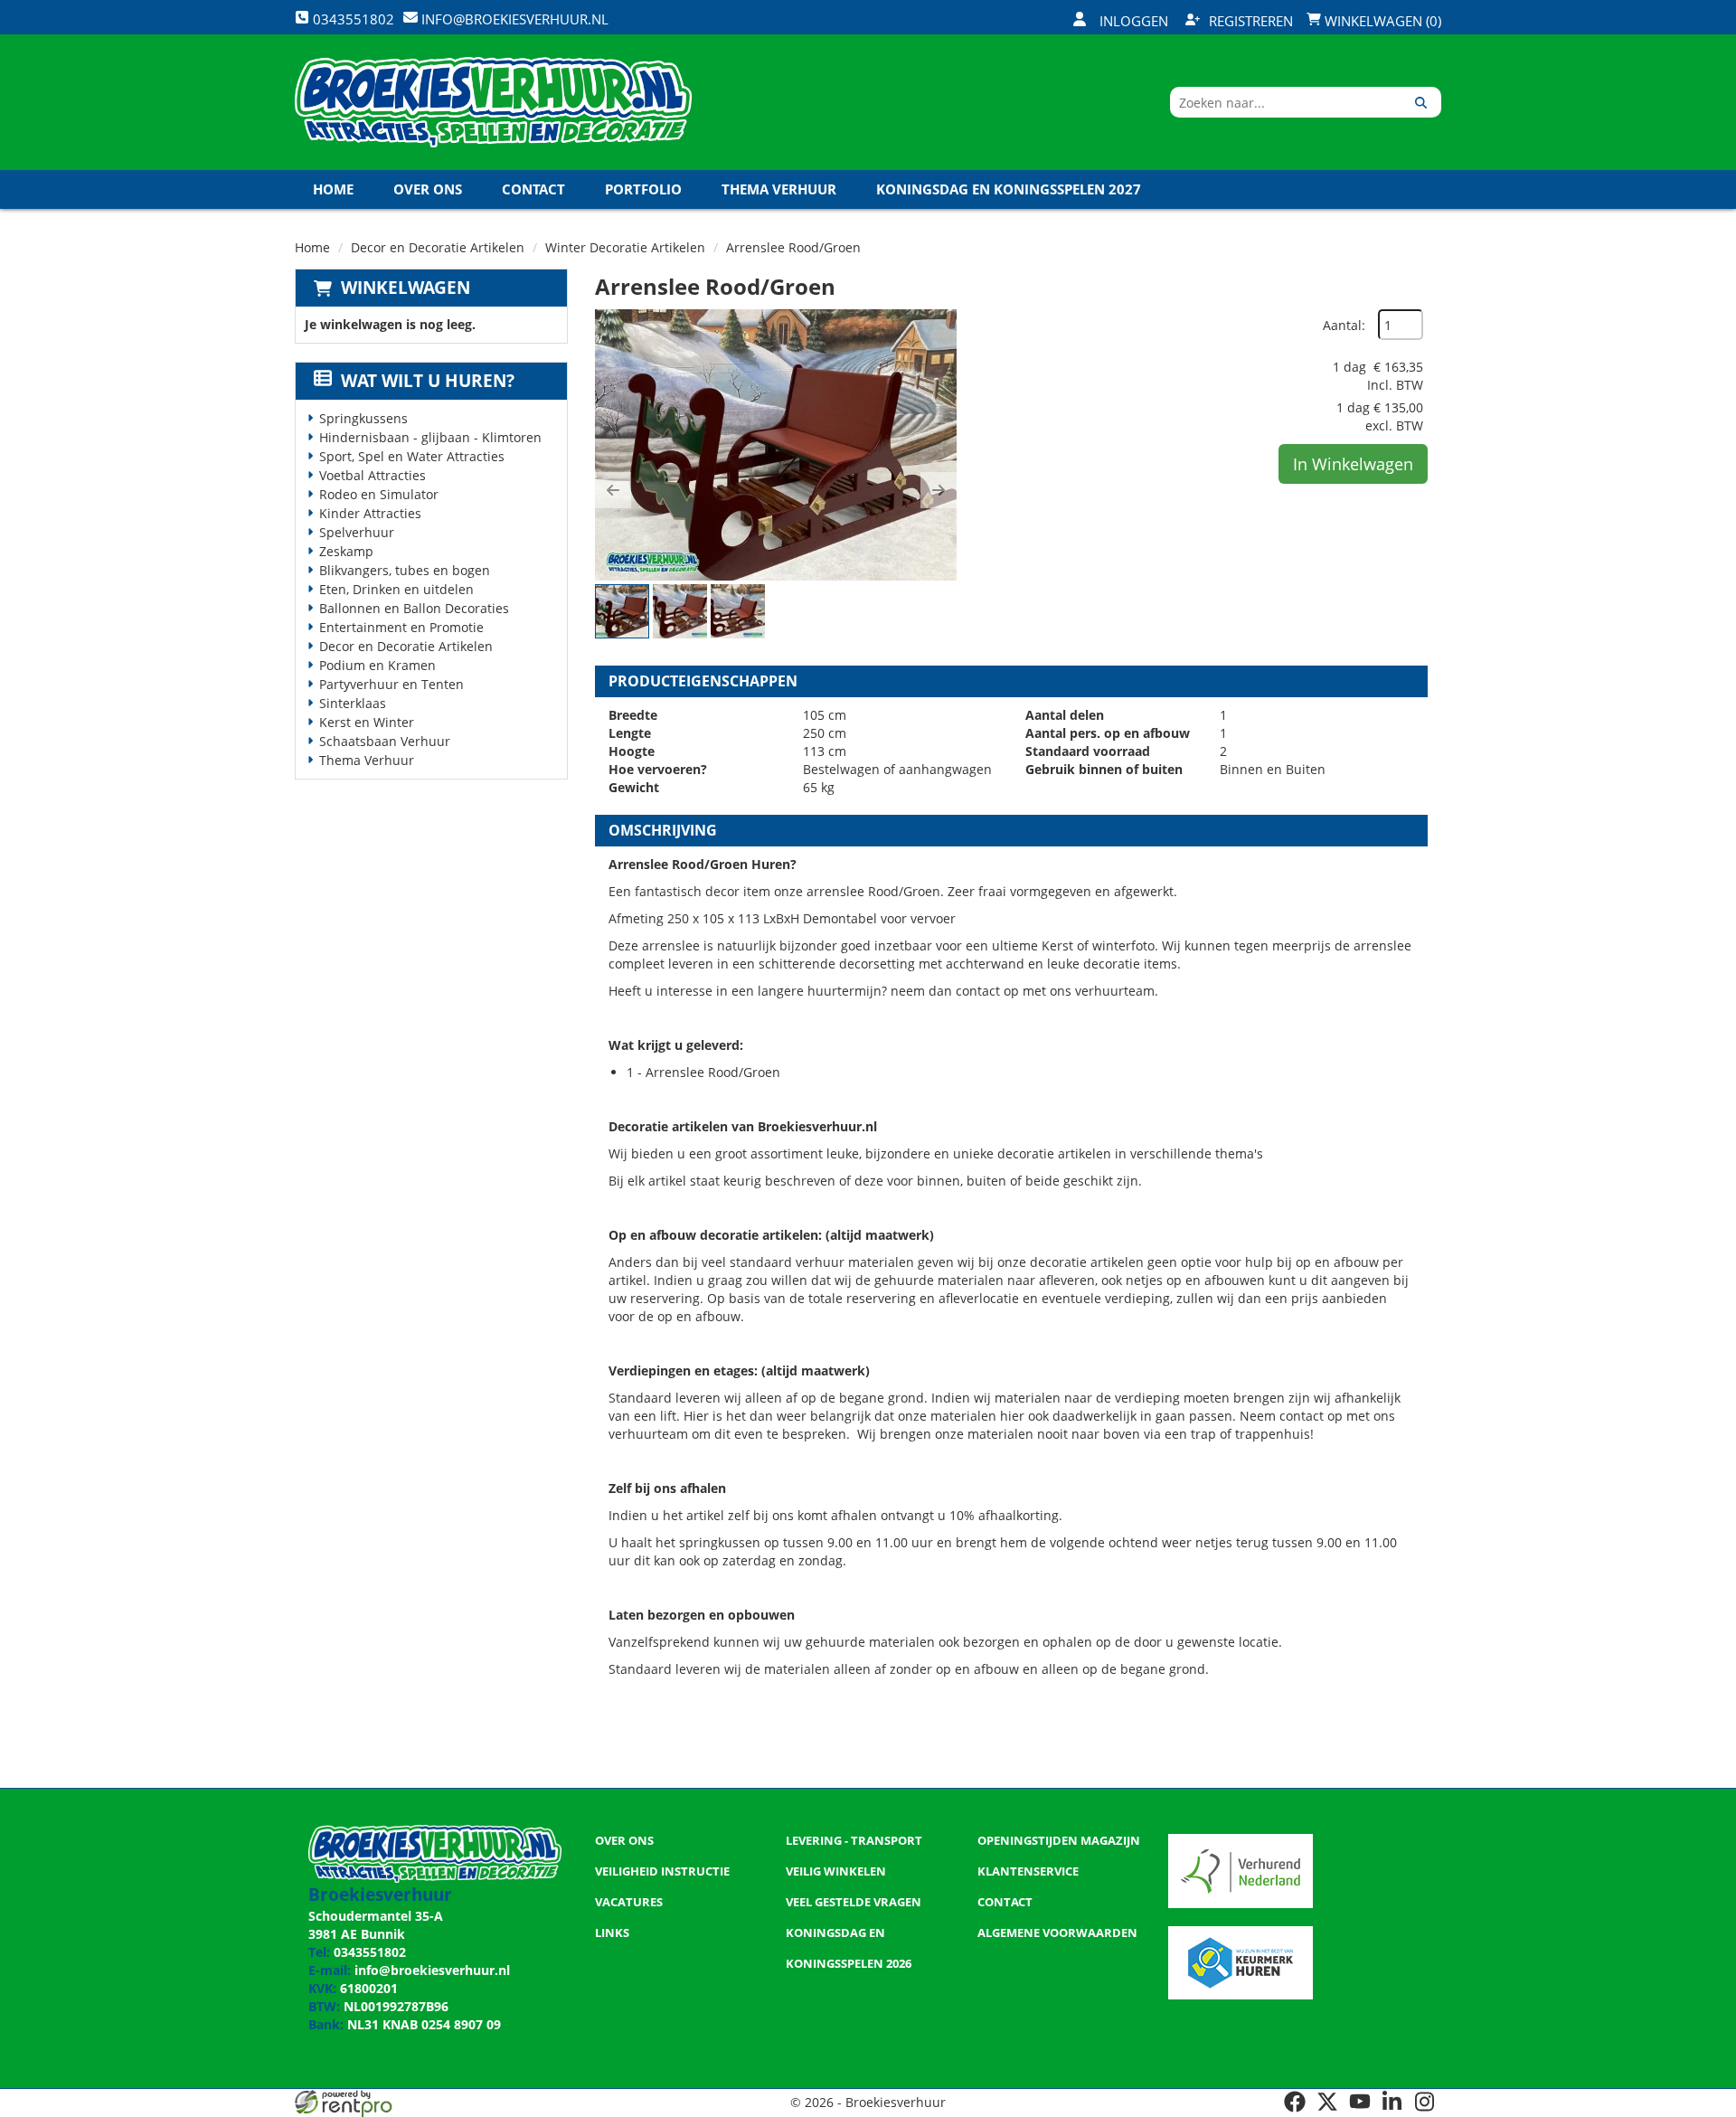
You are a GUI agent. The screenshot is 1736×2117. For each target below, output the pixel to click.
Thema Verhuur (779, 189)
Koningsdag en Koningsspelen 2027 (1009, 189)
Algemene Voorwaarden (1057, 1933)
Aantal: (1344, 325)
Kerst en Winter (367, 722)
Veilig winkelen (836, 1871)
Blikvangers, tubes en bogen (405, 570)
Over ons (428, 189)
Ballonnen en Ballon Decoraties (414, 608)
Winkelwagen (406, 288)
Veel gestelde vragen (854, 1902)
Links (612, 1933)
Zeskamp (346, 551)
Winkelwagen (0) (1381, 21)
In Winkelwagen (1353, 464)
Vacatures (629, 1902)
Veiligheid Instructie (662, 1871)
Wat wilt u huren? (428, 381)
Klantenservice (1028, 1871)
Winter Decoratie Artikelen (625, 247)
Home (333, 189)
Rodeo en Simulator (379, 494)
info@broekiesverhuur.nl (432, 1970)
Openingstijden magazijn (1059, 1840)
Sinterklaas (353, 703)
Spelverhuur (357, 532)
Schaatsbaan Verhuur (385, 741)
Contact (533, 189)
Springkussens (363, 418)
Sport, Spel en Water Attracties (412, 456)
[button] (613, 490)
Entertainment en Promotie (401, 627)
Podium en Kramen (377, 665)
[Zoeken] (1421, 102)
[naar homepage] (493, 102)
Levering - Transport (854, 1840)
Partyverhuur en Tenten (392, 684)
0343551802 (370, 1952)
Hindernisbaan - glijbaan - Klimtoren (430, 437)
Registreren (1251, 21)
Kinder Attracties (370, 513)
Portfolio (643, 189)
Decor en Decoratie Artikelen (438, 247)
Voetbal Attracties (373, 475)
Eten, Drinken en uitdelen (396, 589)
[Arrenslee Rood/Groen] (776, 445)
